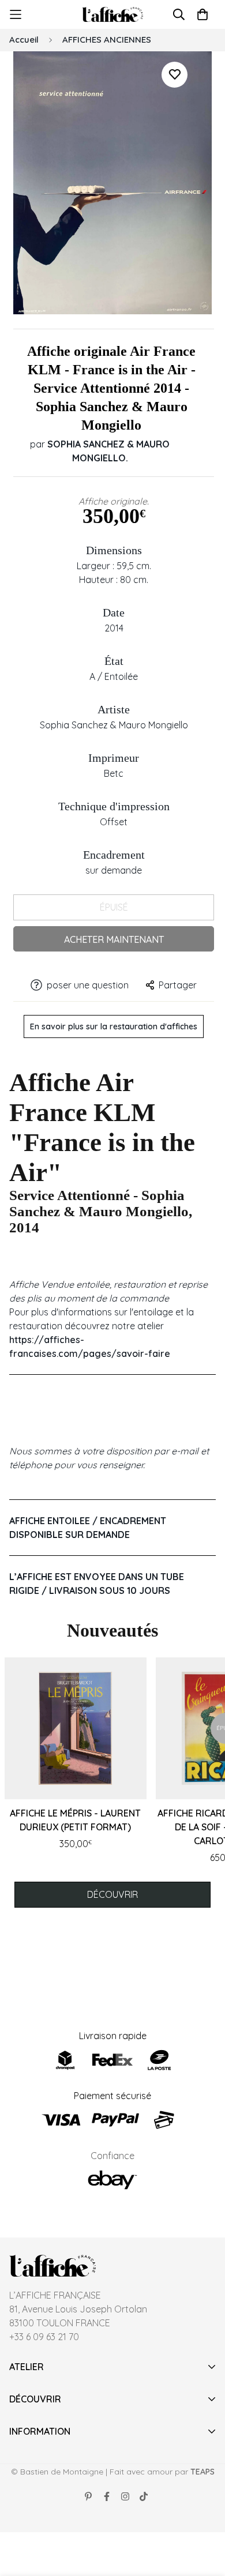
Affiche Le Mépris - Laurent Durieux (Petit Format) (75, 1820)
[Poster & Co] (113, 15)
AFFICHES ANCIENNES (107, 40)
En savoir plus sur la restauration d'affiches (114, 1026)
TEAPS (202, 2472)
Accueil (24, 40)
